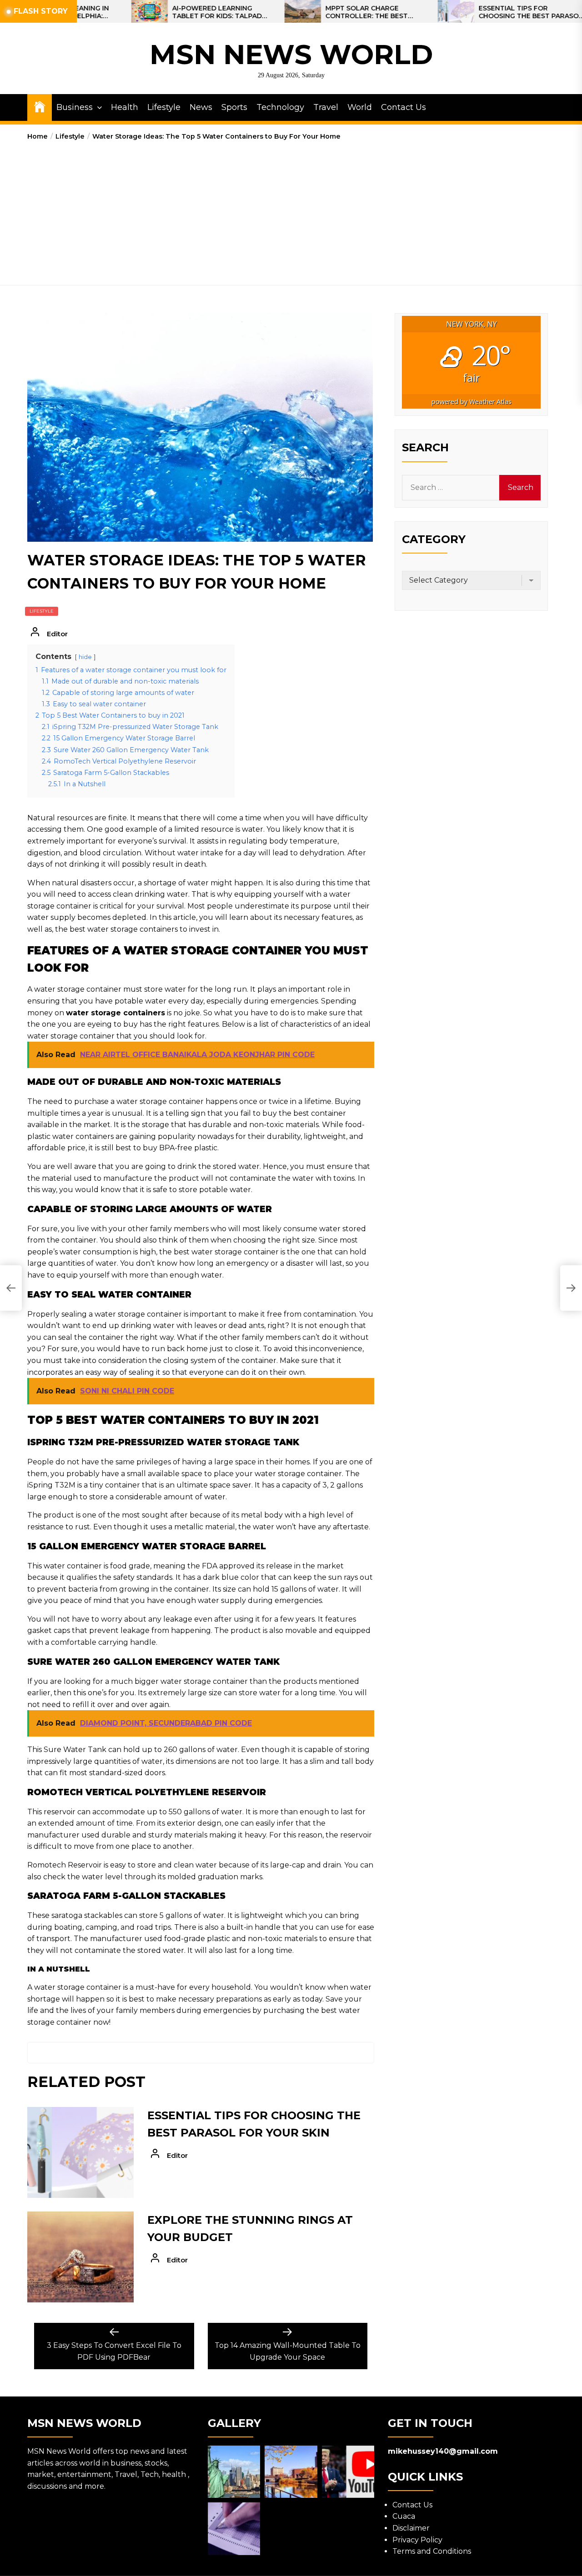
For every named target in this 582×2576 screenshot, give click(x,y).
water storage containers (115, 1013)
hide (85, 657)
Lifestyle (164, 107)
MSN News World (291, 54)
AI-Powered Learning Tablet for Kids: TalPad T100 (149, 12)
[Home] (40, 106)
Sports (234, 107)
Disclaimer (411, 2528)
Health (125, 107)
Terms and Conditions (432, 2551)
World (360, 107)
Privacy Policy (417, 2540)
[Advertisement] (291, 210)
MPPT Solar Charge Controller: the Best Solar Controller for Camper (301, 12)
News (201, 107)
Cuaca (404, 2516)
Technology (280, 107)
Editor (57, 634)
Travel (326, 107)
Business (75, 107)
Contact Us (404, 107)
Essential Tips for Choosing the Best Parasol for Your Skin (463, 12)
